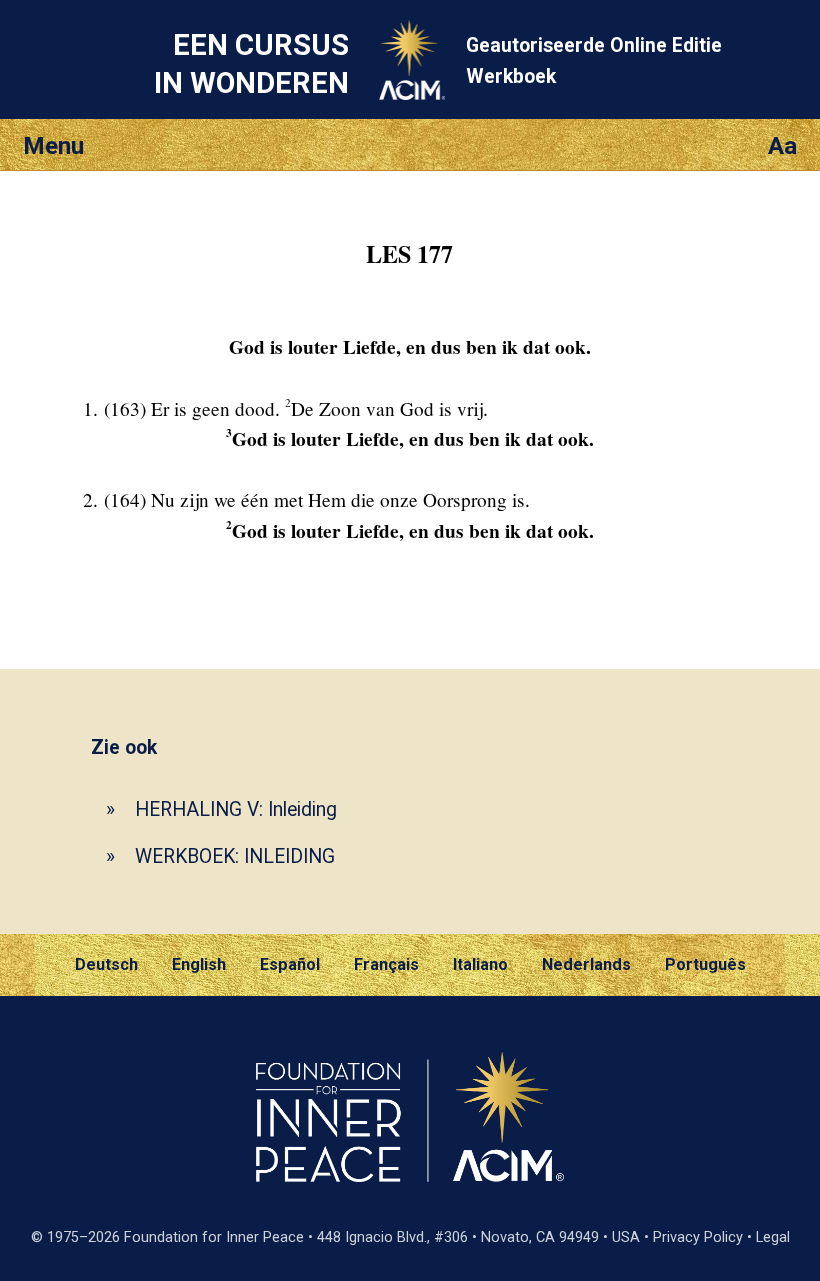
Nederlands (586, 964)
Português (705, 964)
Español (290, 964)
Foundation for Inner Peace (214, 1237)
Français (386, 964)
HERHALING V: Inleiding (236, 809)
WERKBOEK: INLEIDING (235, 856)
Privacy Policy (698, 1237)
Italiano (480, 964)
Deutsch (106, 964)
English (199, 964)
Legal (773, 1237)
